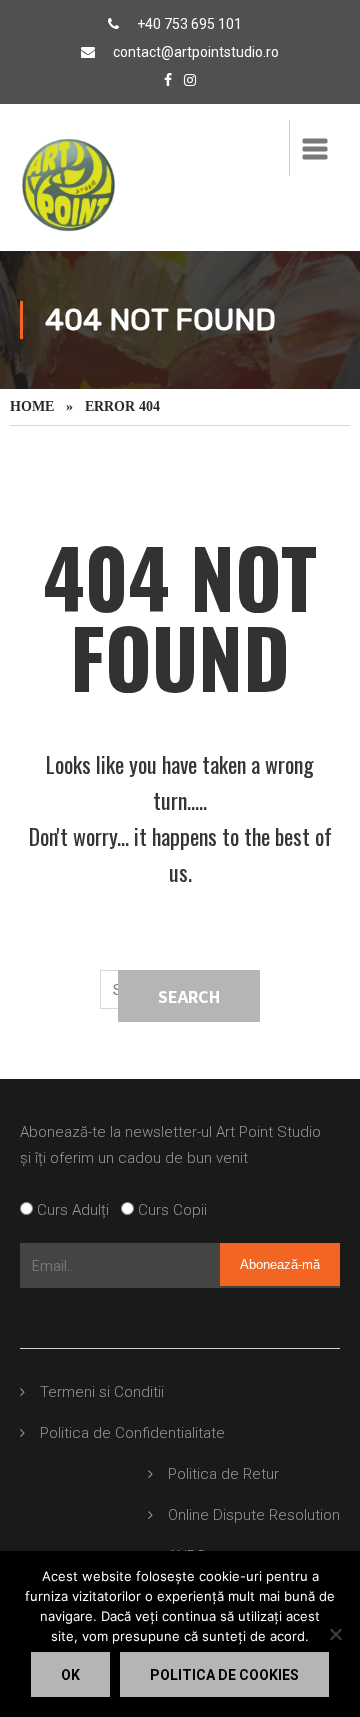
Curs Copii (170, 1210)
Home (32, 406)
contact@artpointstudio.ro (196, 52)
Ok (70, 1675)
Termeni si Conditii (102, 1392)
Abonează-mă (280, 1264)
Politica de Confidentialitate (132, 1433)
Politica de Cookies (224, 1675)
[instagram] (190, 80)
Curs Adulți (77, 1210)
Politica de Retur (223, 1474)
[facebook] (168, 80)
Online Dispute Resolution (254, 1515)
